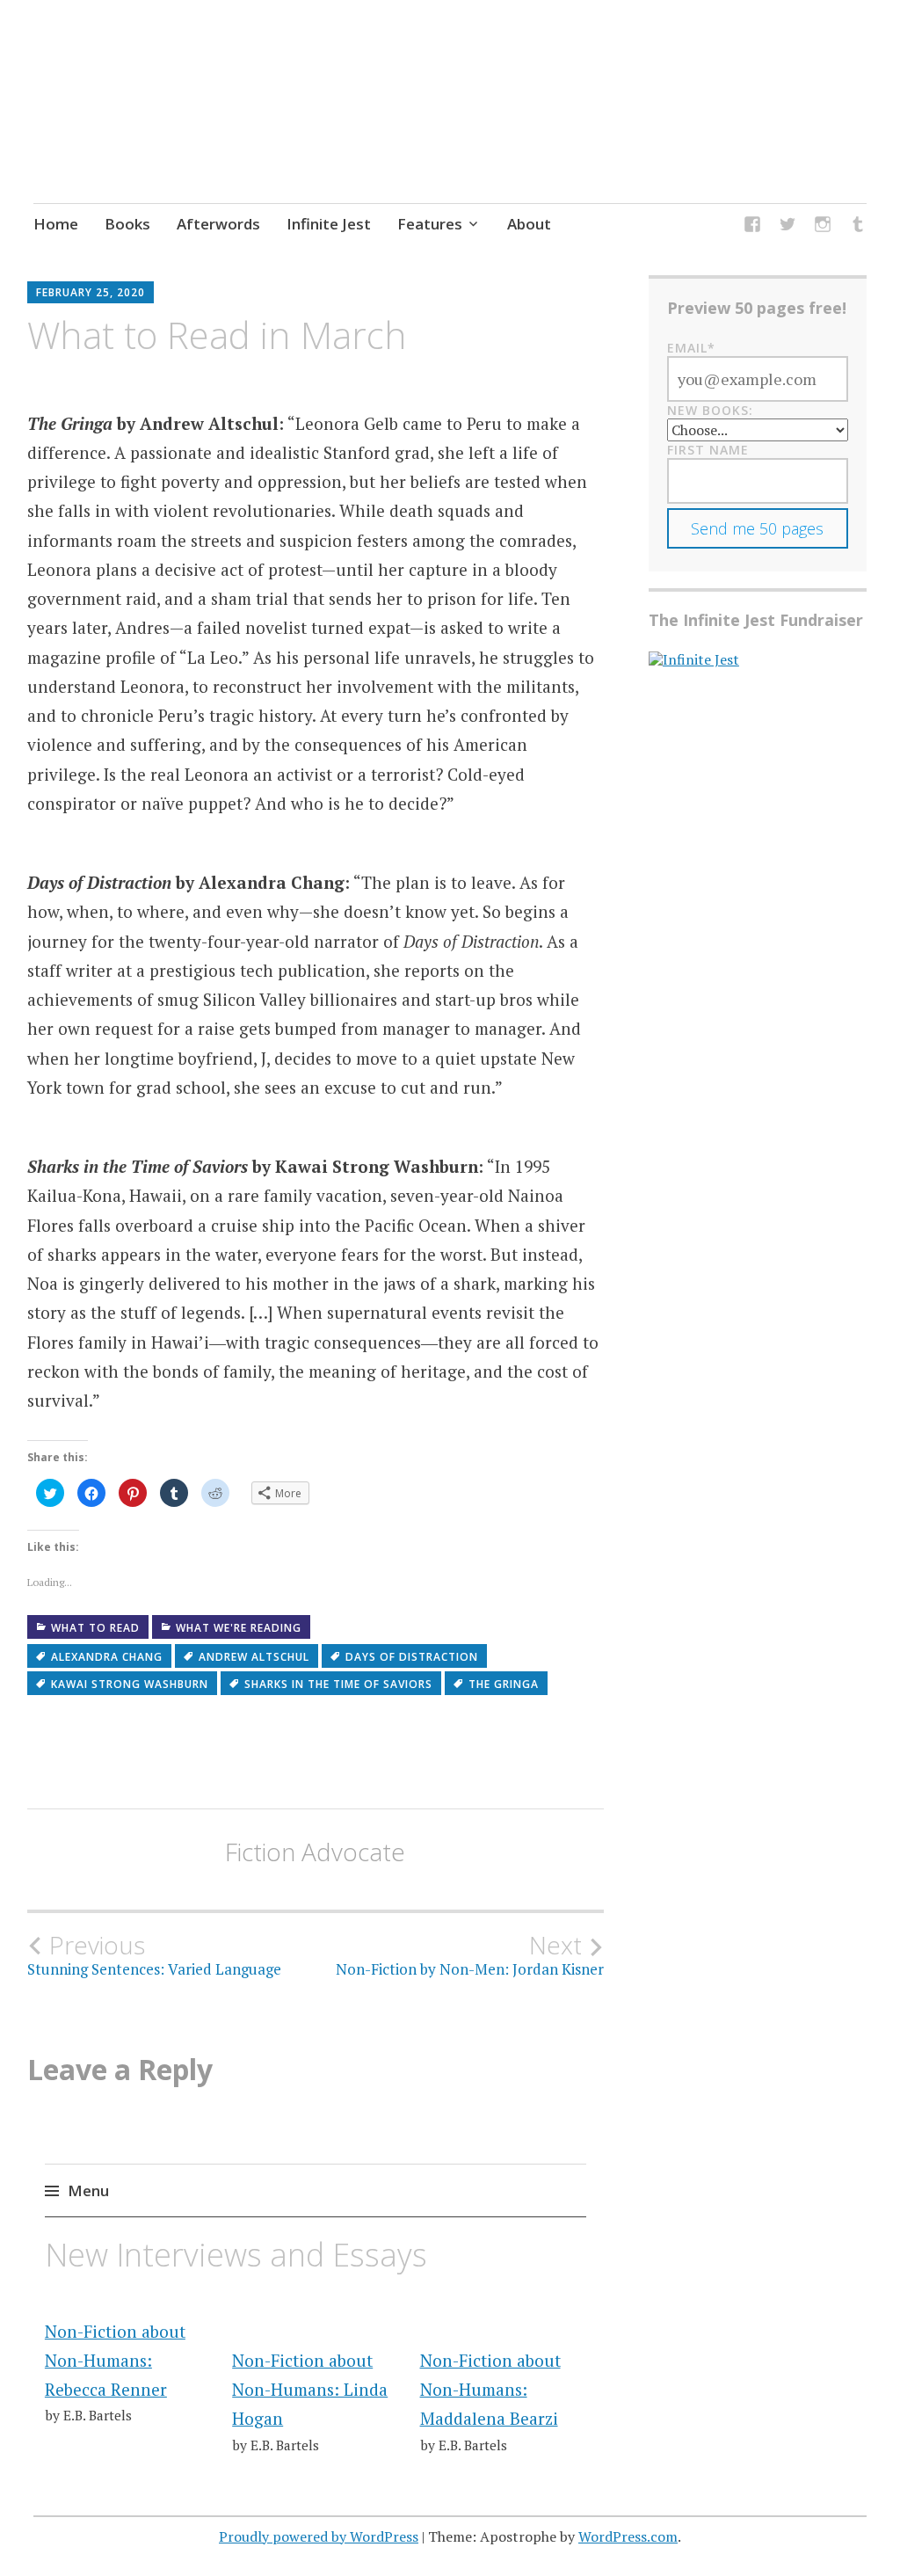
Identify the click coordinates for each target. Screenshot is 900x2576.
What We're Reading (239, 1628)
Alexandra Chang (107, 1657)
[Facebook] (752, 226)
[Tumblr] (858, 226)
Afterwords (218, 224)
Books (127, 224)
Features (430, 224)
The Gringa (504, 1684)
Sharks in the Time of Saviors (338, 1684)
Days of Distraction (412, 1657)
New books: (710, 410)
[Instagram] (823, 226)
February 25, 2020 (91, 292)
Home (56, 224)
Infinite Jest (329, 224)
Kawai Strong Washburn (130, 1684)
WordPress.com (628, 2536)
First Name (708, 450)
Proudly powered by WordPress (319, 2536)
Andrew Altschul (254, 1657)
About (529, 224)
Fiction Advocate (315, 1852)
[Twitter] (787, 226)
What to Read (95, 1628)
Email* (691, 348)
